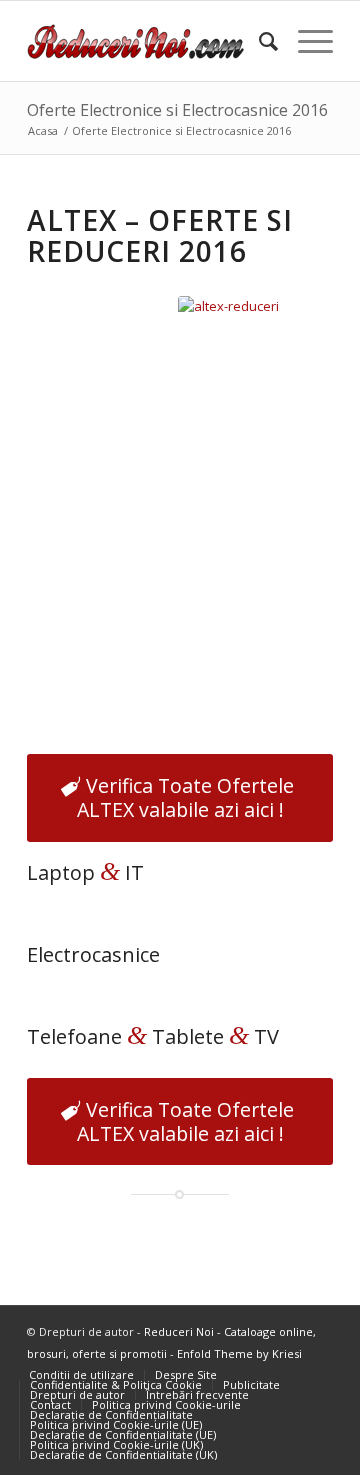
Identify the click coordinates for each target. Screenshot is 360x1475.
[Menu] (305, 41)
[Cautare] (258, 41)
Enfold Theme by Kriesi (239, 1353)
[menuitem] (258, 41)
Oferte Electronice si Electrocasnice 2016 (177, 110)
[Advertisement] (180, 546)
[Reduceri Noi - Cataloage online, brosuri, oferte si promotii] (149, 41)
